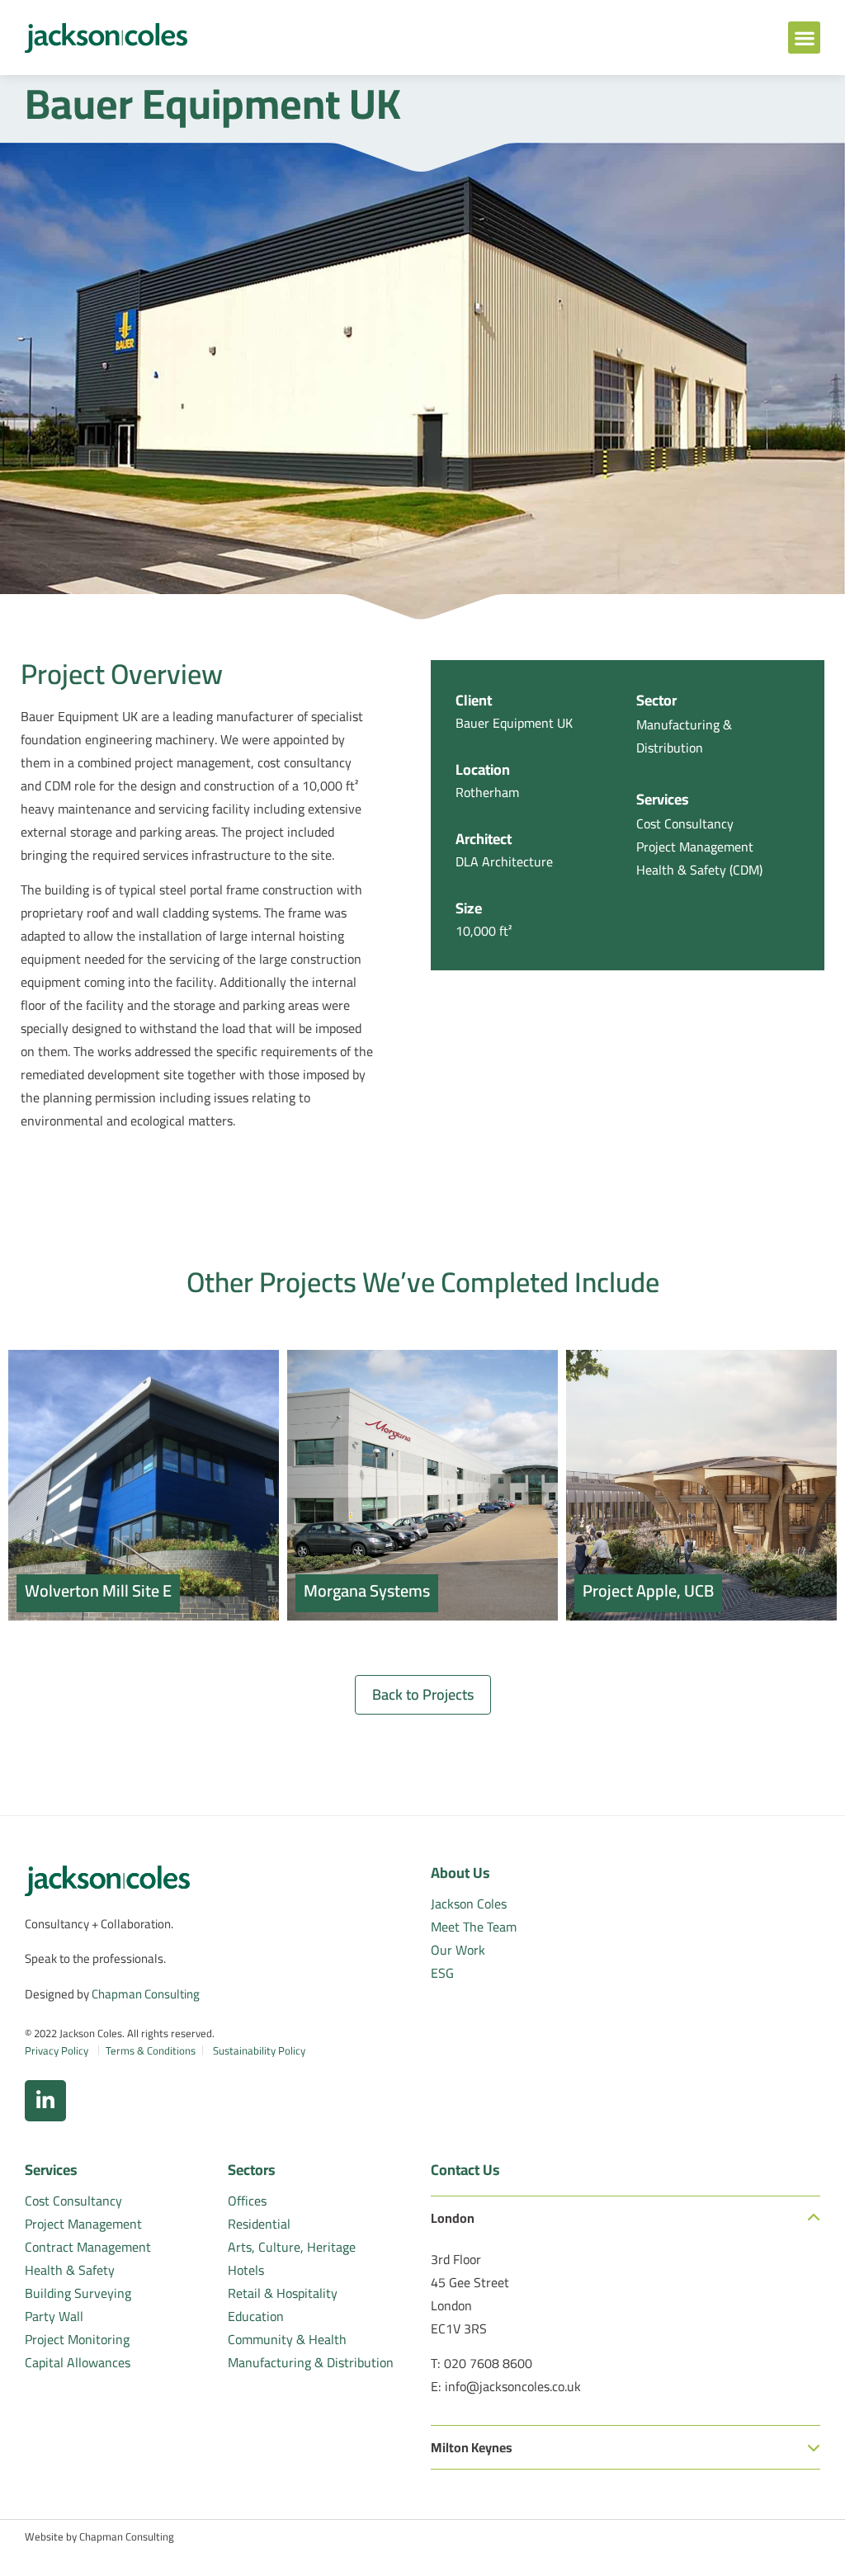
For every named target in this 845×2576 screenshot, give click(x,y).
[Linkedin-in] (45, 2101)
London (453, 2218)
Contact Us (465, 2170)
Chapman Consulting (146, 1994)
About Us (460, 1873)
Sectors (252, 2170)
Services (51, 2170)
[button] (804, 38)
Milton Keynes (472, 2447)
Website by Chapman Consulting (99, 2536)
